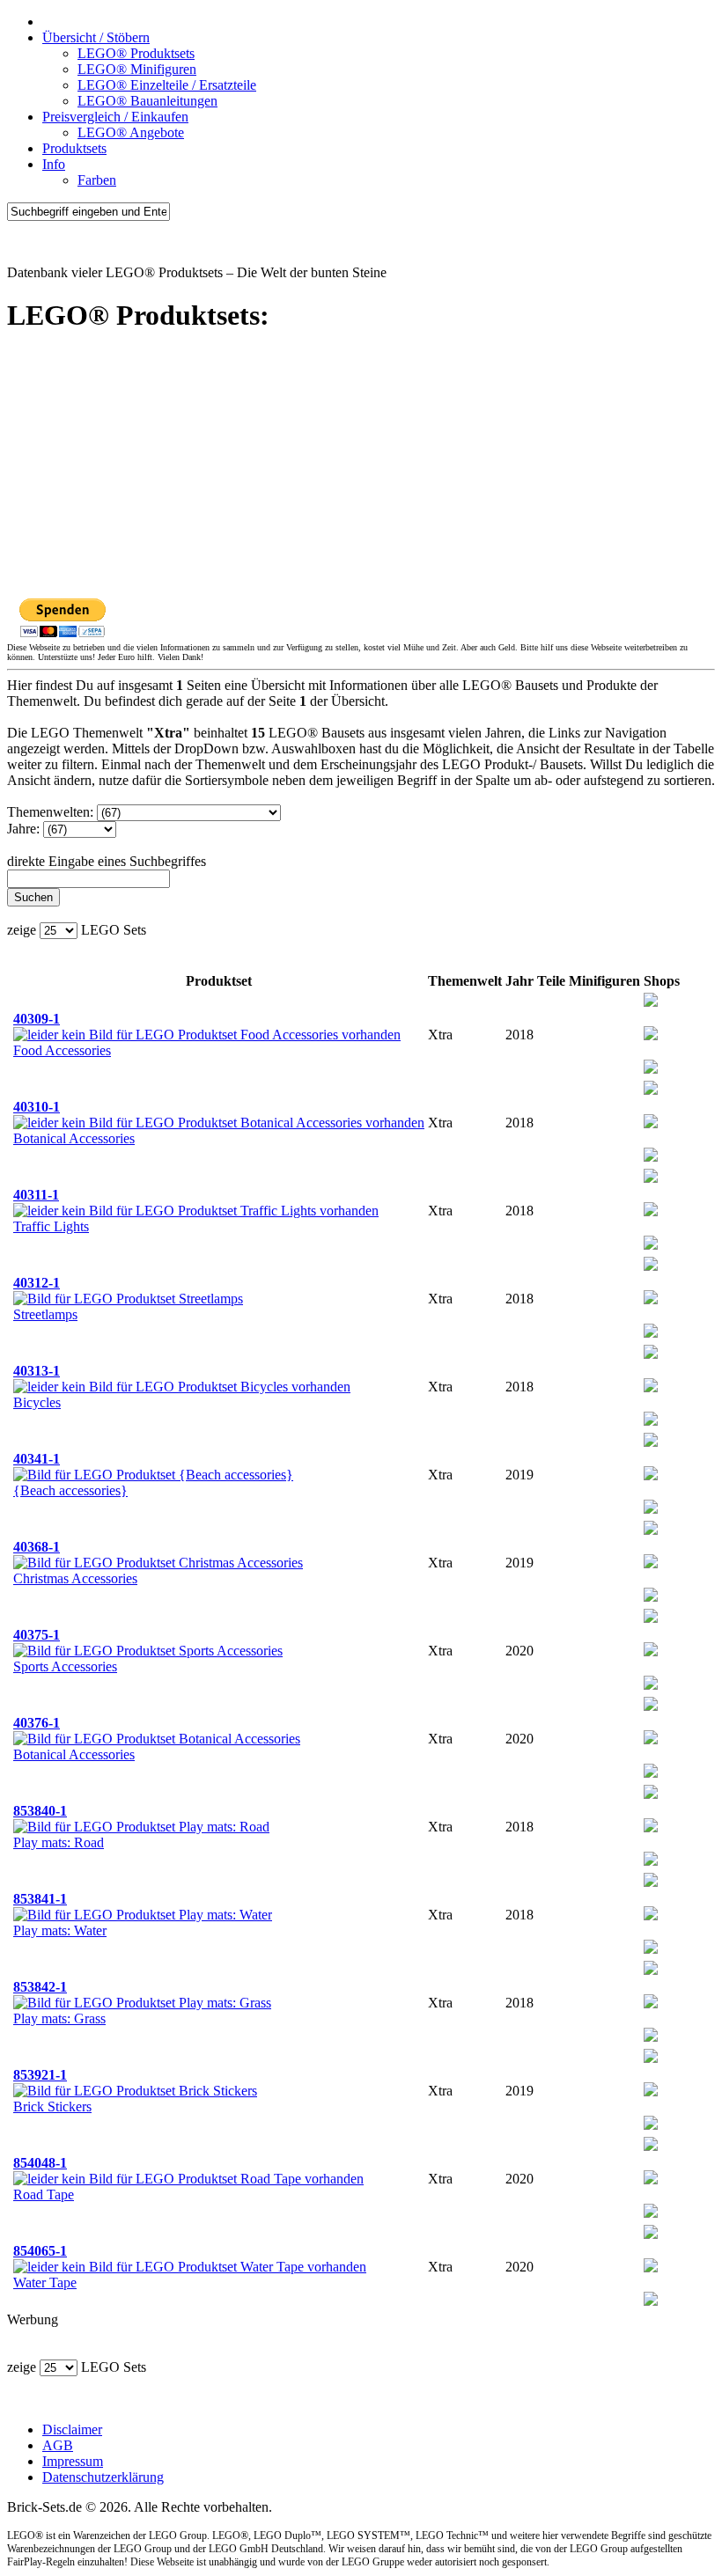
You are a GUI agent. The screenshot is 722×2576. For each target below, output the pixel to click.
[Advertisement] (361, 474)
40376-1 (37, 1723)
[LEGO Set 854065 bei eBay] (651, 2234)
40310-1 (37, 1107)
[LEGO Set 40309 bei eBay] (651, 1002)
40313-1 (37, 1371)
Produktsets (74, 148)
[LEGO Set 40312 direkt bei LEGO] (651, 1333)
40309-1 (37, 1019)
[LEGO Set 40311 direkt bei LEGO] (651, 1245)
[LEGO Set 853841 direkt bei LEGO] (651, 1949)
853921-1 (40, 2075)
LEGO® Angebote (131, 132)
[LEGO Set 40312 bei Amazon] (651, 1299)
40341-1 (37, 1459)
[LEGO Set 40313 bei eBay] (651, 1354)
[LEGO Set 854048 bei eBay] (651, 2146)
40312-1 (37, 1283)
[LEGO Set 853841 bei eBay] (651, 1882)
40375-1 (37, 1635)
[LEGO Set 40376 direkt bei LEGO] (651, 1773)
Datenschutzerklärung (103, 2477)
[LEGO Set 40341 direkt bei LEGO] (651, 1509)
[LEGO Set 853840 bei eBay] (651, 1794)
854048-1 (40, 2163)
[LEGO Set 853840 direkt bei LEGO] (651, 1861)
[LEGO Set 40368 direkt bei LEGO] (651, 1597)
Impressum (73, 2461)
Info (54, 164)
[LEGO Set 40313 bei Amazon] (651, 1387)
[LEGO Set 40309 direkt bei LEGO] (651, 1069)
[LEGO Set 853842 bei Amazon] (651, 2004)
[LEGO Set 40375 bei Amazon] (651, 1651)
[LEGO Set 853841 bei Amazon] (651, 1915)
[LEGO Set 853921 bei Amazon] (651, 2092)
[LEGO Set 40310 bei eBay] (651, 1090)
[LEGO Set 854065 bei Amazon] (651, 2268)
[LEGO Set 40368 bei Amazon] (651, 1563)
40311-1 (36, 1195)
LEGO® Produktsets (136, 53)
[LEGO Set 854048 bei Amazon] (651, 2180)
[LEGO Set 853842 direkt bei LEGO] (651, 2037)
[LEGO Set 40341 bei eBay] (651, 1442)
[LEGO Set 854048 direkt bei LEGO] (651, 2213)
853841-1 (40, 1899)
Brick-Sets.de (44, 242)
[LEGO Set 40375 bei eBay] (651, 1618)
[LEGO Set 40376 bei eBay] (651, 1706)
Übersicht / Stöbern (96, 37)
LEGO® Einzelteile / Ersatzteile (167, 85)
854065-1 (40, 2251)
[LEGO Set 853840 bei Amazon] (651, 1827)
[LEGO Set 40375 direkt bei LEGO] (651, 1685)
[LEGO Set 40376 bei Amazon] (651, 1739)
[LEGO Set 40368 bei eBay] (651, 1530)
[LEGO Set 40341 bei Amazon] (651, 1475)
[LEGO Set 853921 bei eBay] (651, 2058)
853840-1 (40, 1811)
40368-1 (37, 1547)
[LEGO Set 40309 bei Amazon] (651, 1035)
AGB (58, 2445)
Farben (97, 180)
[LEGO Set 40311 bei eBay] (651, 1178)
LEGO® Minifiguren (137, 69)
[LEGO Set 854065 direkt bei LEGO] (651, 2301)
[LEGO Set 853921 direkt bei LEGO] (651, 2125)
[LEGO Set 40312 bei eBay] (651, 1266)
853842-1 (40, 1987)
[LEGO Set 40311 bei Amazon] (651, 1211)
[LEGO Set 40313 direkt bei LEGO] (651, 1421)
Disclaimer (72, 2429)
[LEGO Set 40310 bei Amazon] (651, 1123)
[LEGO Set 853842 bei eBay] (651, 1970)
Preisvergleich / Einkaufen (115, 117)
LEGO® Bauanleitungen (147, 101)
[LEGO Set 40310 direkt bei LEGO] (651, 1157)
